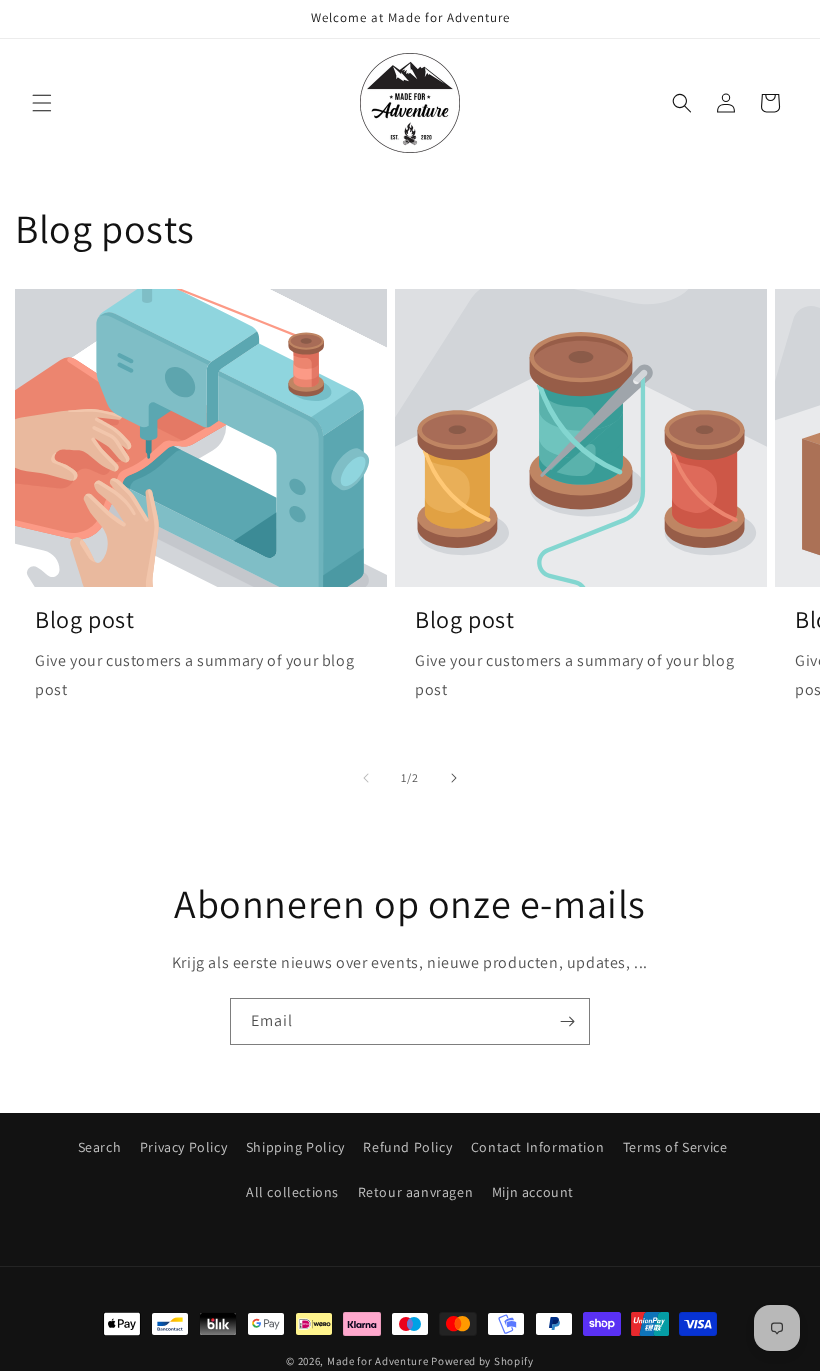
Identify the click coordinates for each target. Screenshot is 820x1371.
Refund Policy (407, 1147)
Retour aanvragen (416, 1192)
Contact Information (537, 1147)
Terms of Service (675, 1147)
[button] (42, 103)
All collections (292, 1192)
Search (100, 1147)
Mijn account (533, 1192)
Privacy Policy (183, 1147)
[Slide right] (454, 778)
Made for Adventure (378, 1361)
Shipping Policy (295, 1147)
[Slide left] (366, 778)
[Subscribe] (567, 1021)
